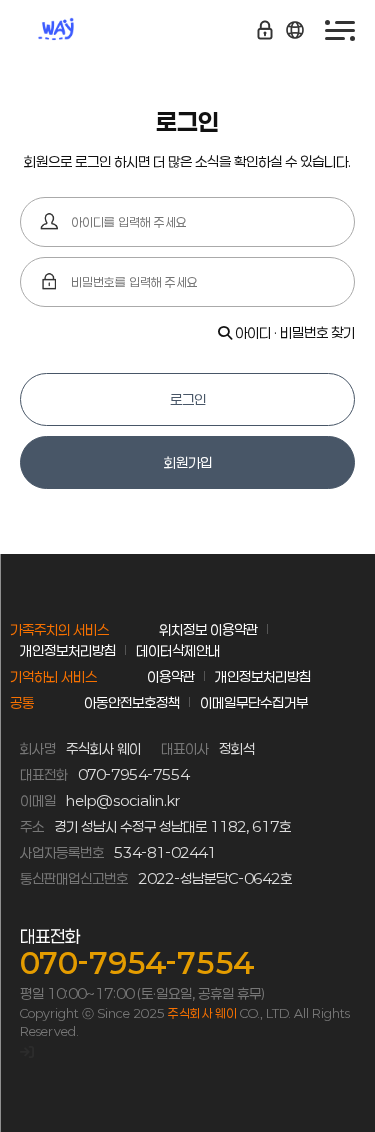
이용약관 (171, 676)
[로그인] (27, 1051)
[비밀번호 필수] (50, 282)
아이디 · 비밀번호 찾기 (293, 332)
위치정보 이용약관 (208, 629)
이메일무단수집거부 (254, 702)
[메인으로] (80, 30)
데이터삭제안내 (178, 650)
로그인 (188, 399)
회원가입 (188, 462)
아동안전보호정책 (132, 702)
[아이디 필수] (50, 222)
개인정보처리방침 (68, 650)
